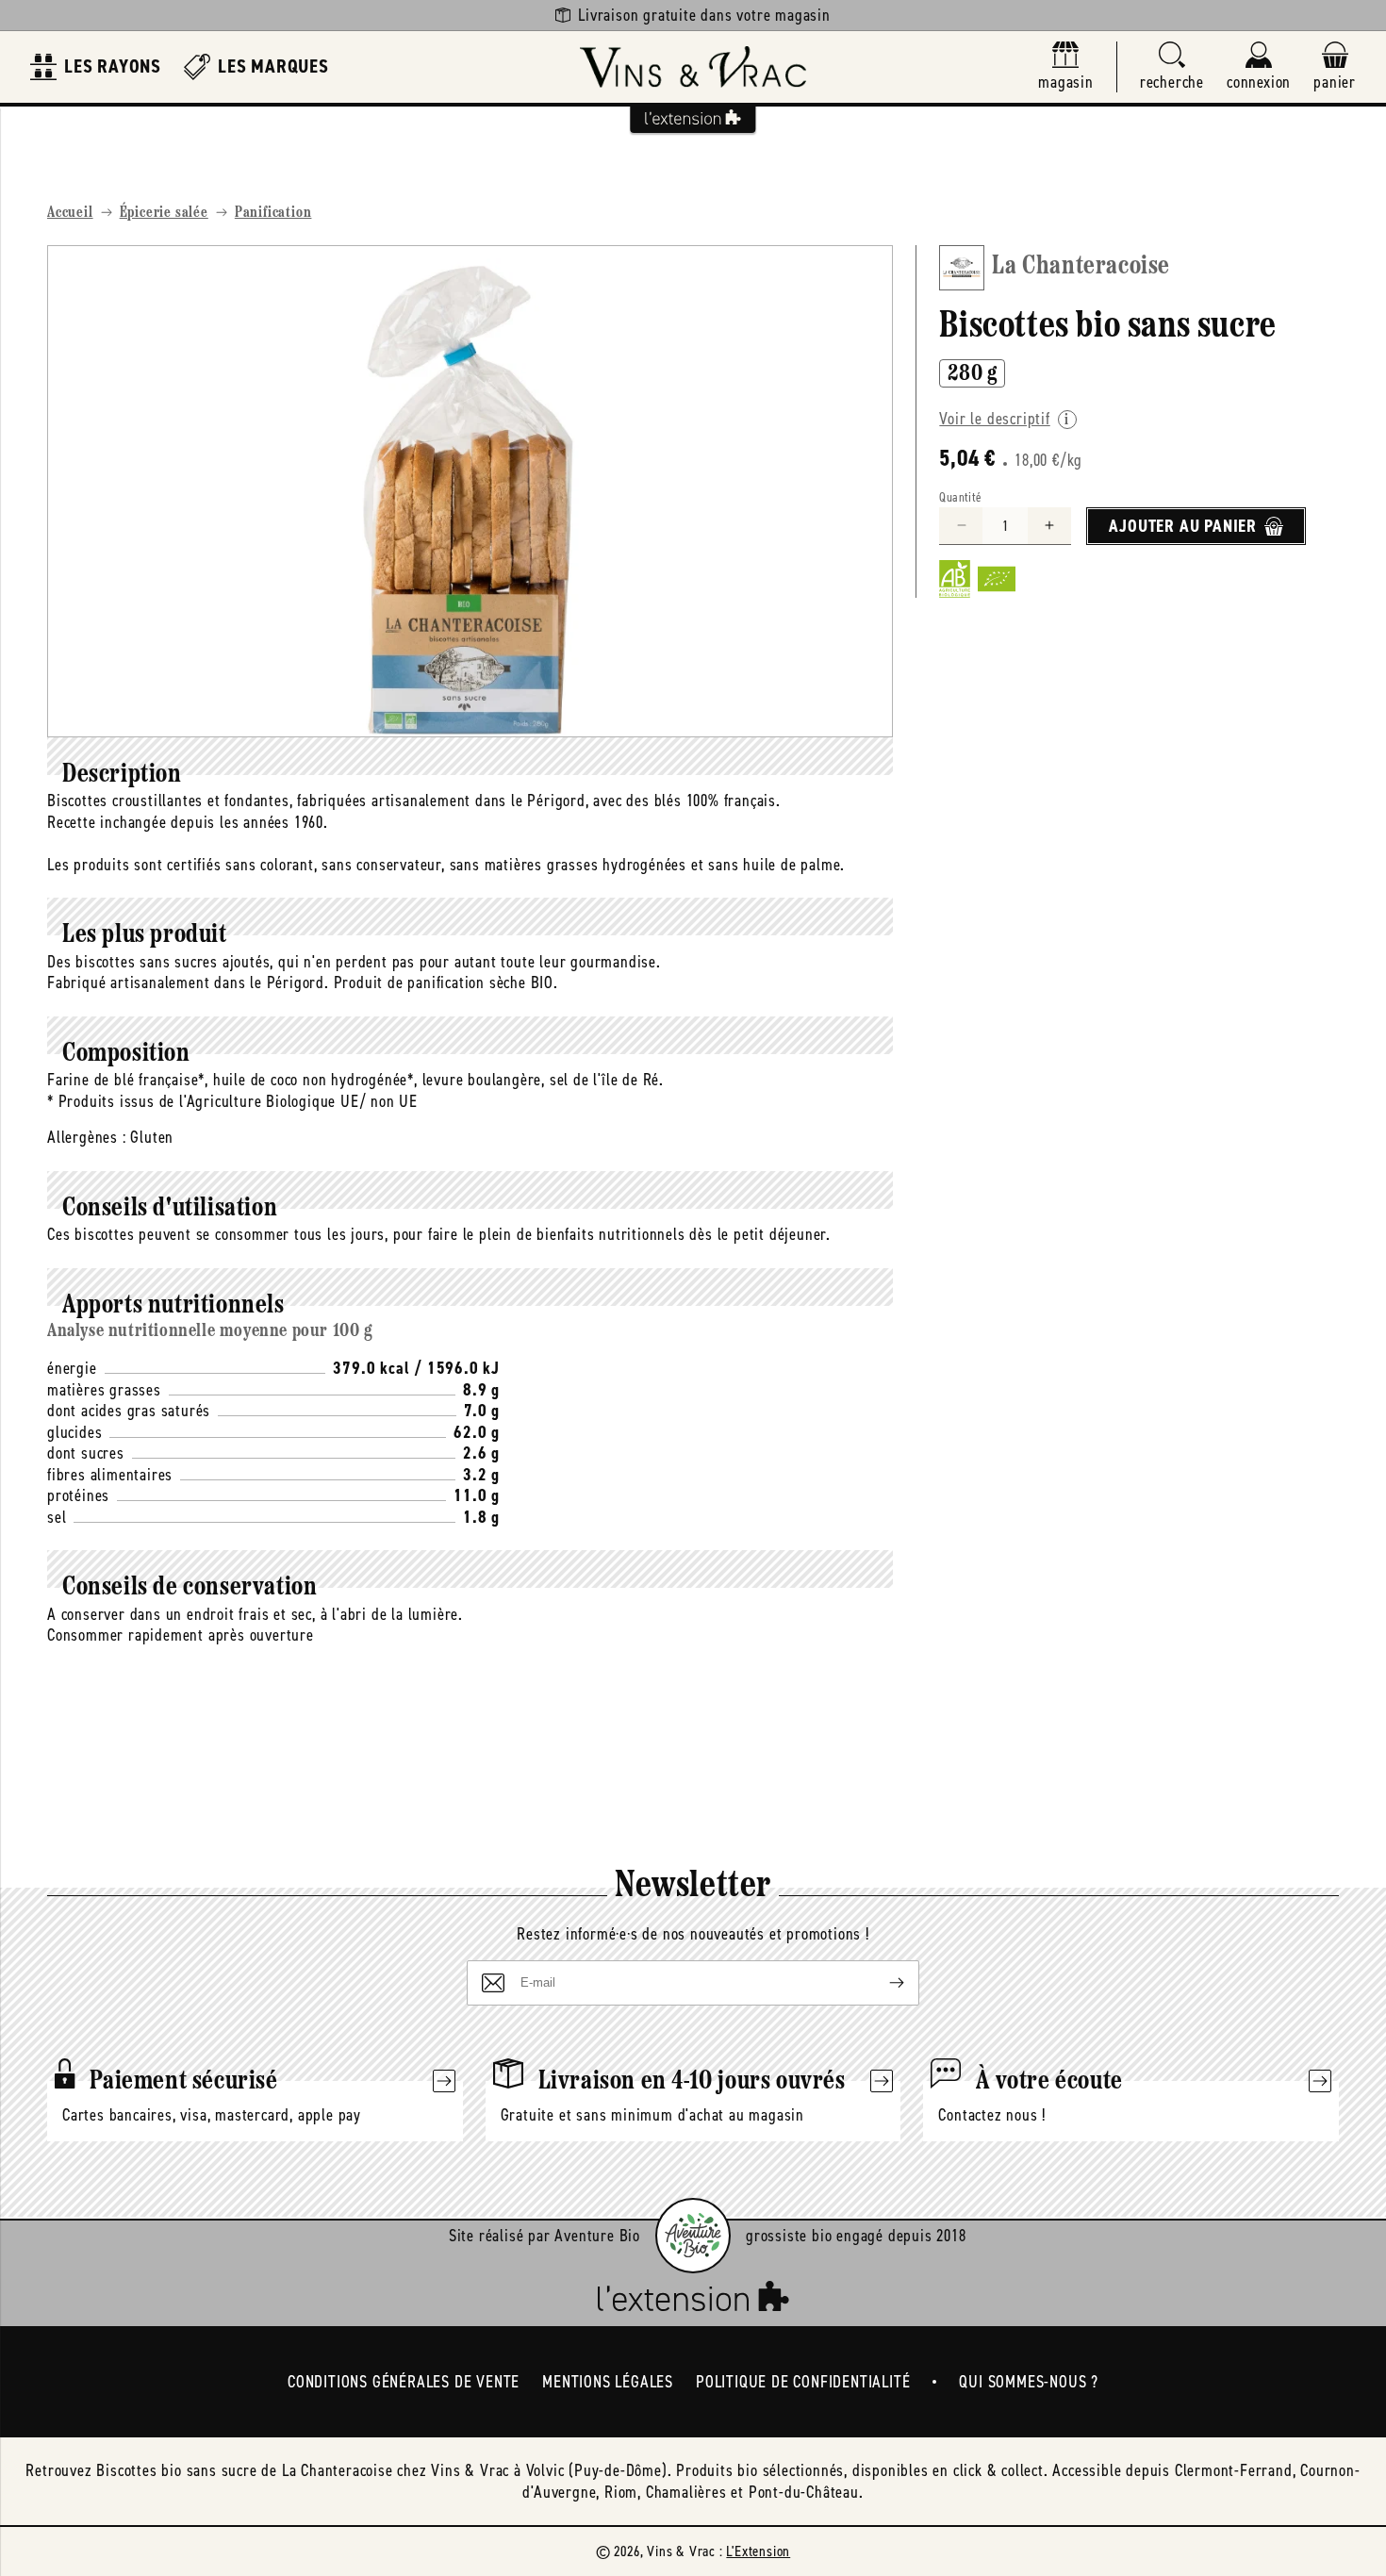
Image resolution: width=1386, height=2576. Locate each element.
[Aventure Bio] (693, 2236)
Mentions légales (608, 2382)
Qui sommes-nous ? (1029, 2382)
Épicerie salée (164, 213)
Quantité (960, 497)
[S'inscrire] (882, 1983)
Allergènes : (87, 1137)
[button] (1172, 67)
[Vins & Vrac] (693, 67)
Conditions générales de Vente (404, 2382)
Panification (273, 213)
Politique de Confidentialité (803, 2382)
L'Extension (758, 2551)
